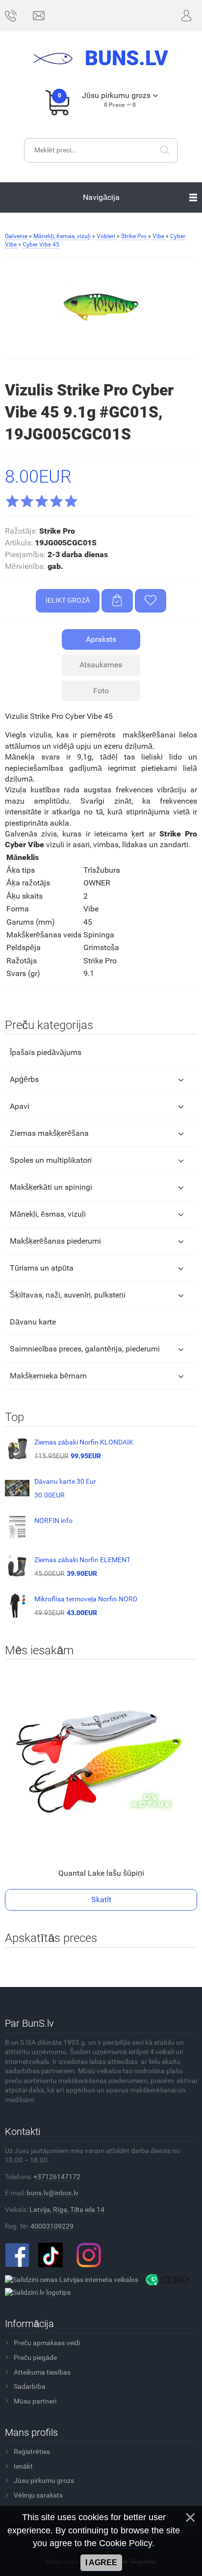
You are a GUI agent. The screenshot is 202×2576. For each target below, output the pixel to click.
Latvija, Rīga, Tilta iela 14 (67, 2209)
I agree (101, 2563)
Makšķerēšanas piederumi (55, 1241)
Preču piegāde (35, 2357)
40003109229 (52, 2226)
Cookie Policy (126, 2543)
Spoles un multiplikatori (51, 1160)
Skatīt (101, 1900)
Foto (101, 691)
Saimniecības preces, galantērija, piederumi (85, 1349)
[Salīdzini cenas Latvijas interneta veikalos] (72, 2279)
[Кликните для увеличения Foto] (101, 307)
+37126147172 (57, 2177)
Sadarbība (30, 2386)
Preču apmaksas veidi (47, 2343)
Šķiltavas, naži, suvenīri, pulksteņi (68, 1295)
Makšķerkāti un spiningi (51, 1187)
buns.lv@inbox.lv (52, 2193)
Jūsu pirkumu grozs (44, 2480)
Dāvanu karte (33, 1322)
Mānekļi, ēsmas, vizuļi (48, 1214)
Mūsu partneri (35, 2401)
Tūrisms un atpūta (42, 1268)
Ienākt (23, 2466)
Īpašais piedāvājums (46, 1052)
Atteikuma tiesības (42, 2372)
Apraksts (101, 639)
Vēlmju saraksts (38, 2495)
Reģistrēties (32, 2452)
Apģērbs (24, 1079)
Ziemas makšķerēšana (49, 1133)
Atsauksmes (101, 665)
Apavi (20, 1106)
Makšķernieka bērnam (48, 1376)
